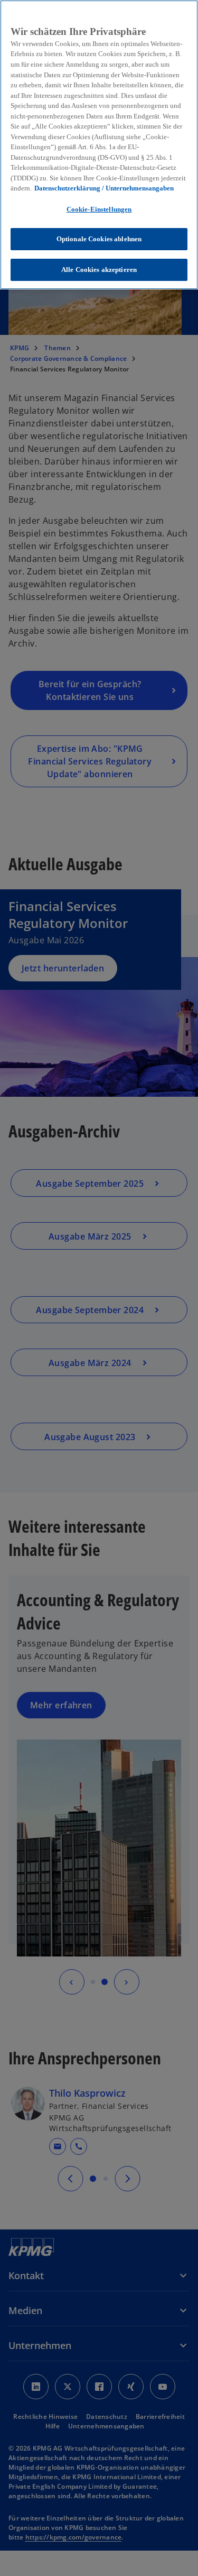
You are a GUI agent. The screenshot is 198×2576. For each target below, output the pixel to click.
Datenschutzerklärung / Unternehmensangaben (104, 188)
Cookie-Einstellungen (99, 209)
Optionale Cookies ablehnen (99, 239)
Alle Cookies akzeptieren (99, 270)
